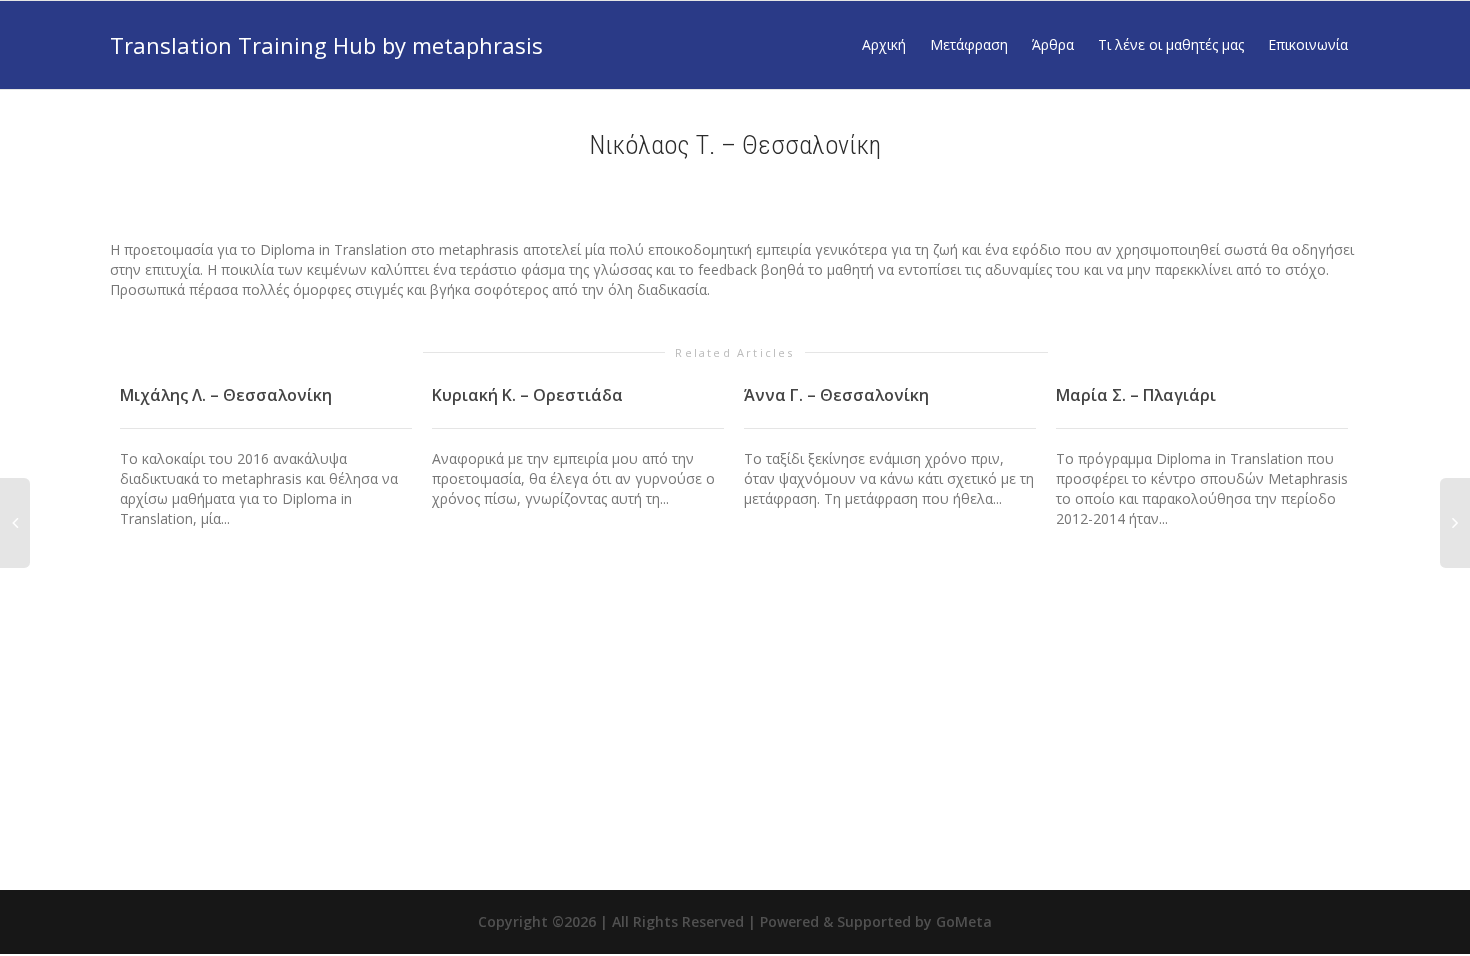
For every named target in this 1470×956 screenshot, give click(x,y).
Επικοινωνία (1308, 44)
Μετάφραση (969, 44)
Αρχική (884, 44)
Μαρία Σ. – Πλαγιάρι (1136, 395)
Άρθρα (1053, 44)
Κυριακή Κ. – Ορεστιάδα (527, 395)
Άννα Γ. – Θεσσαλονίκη (836, 395)
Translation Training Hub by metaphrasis (326, 45)
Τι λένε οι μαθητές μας (1171, 44)
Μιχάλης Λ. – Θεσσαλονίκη (226, 395)
